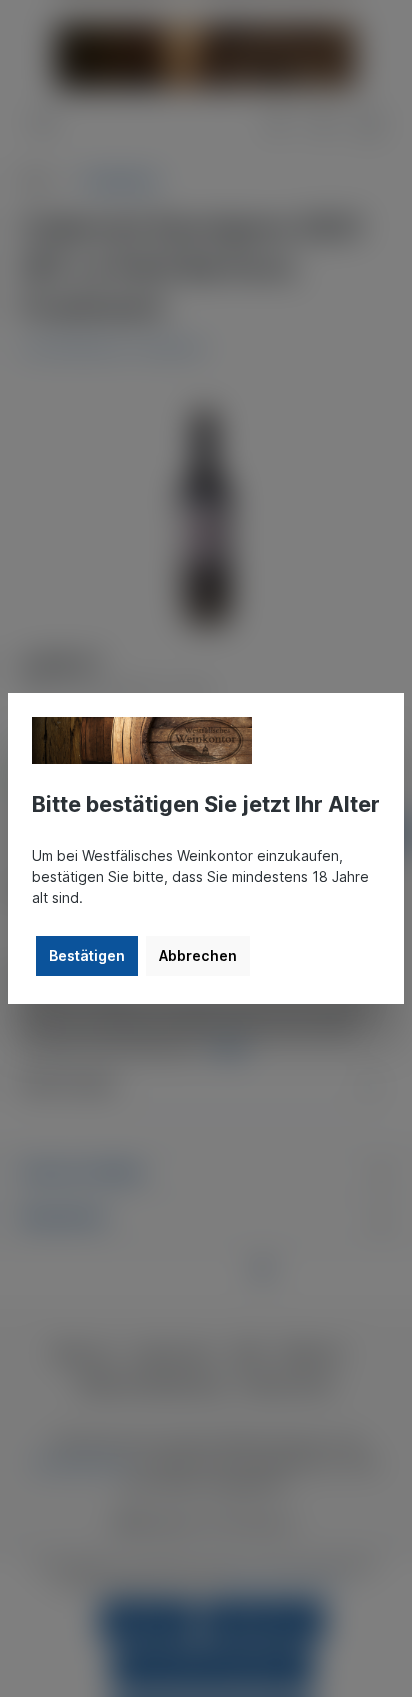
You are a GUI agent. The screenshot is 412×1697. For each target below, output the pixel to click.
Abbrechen (198, 955)
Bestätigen (87, 955)
